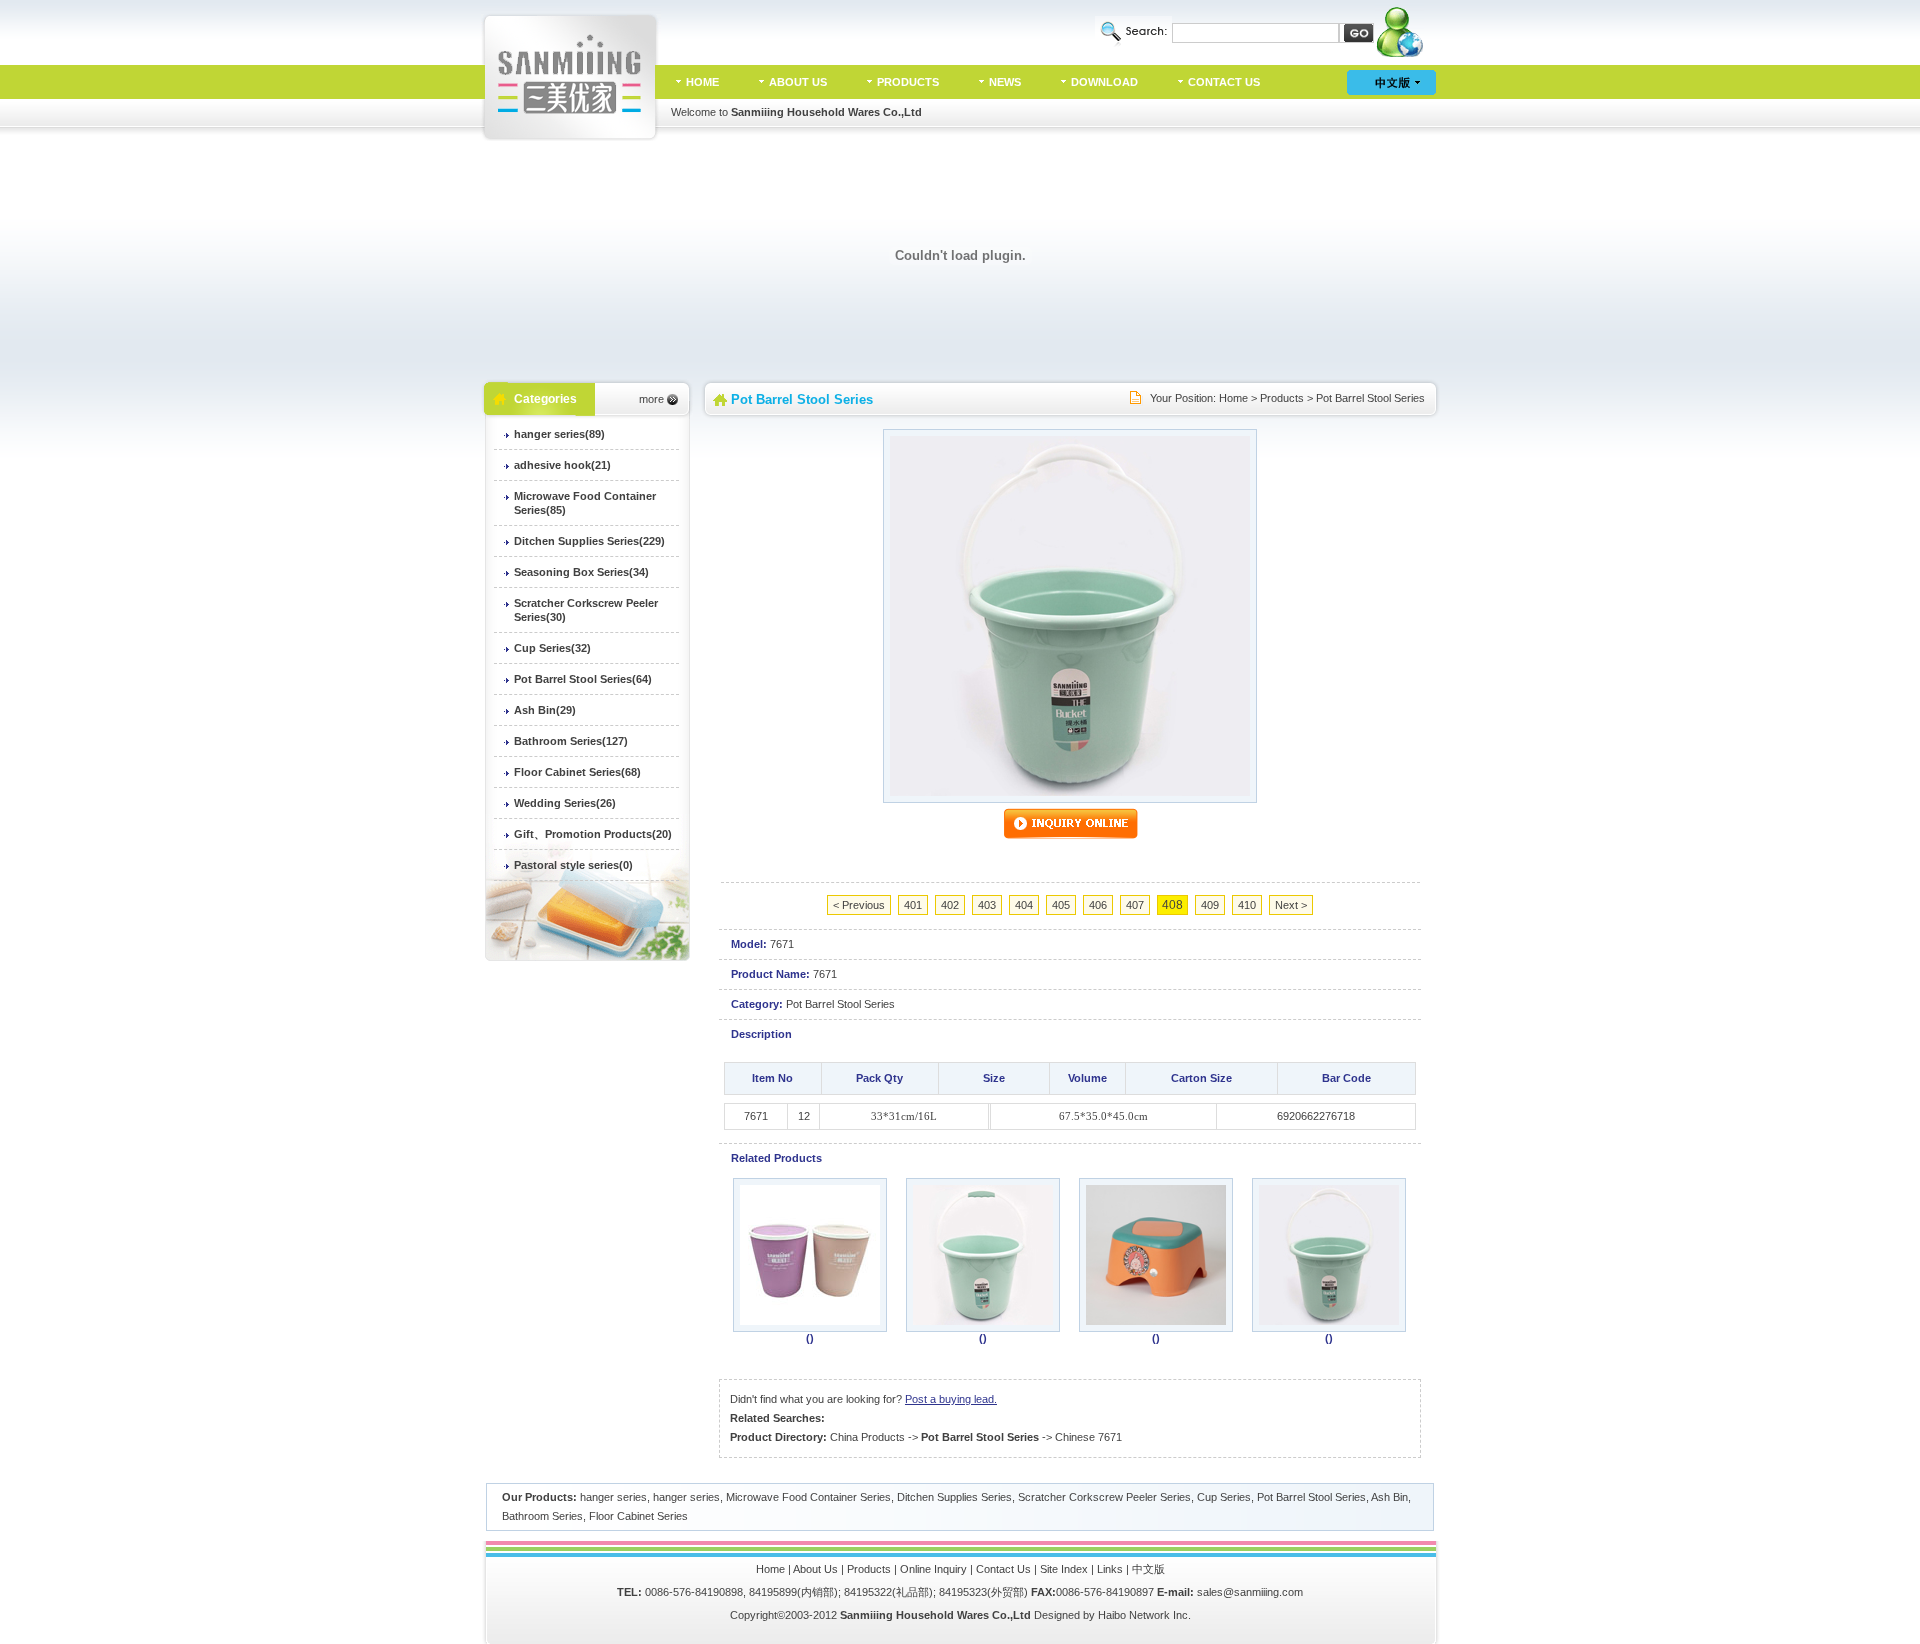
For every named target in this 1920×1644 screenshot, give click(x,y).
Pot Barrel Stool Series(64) (583, 679)
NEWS (1005, 82)
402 (950, 905)
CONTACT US (1224, 82)
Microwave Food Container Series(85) (585, 503)
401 (913, 905)
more (651, 399)
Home (1233, 398)
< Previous (859, 905)
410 (1247, 905)
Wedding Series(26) (565, 803)
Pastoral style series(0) (573, 865)
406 (1098, 905)
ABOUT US (798, 82)
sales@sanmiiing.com (1250, 1592)
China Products (867, 1437)
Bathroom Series (542, 1516)
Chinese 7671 (1088, 1437)
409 (1210, 905)
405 (1061, 905)
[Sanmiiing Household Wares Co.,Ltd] (571, 137)
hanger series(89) (559, 434)
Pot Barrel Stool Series (1370, 398)
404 (1024, 905)
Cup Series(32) (552, 648)
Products (1282, 398)
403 (987, 905)
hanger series (613, 1497)
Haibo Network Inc (1143, 1615)
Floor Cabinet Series (638, 1516)
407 (1135, 905)
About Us (815, 1569)
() (810, 1338)
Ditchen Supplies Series (954, 1497)
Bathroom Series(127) (571, 741)
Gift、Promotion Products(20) (593, 834)
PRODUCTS (908, 82)
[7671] (1070, 792)
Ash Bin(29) (545, 710)
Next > (1291, 905)
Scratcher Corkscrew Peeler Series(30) (586, 610)
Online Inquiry (933, 1569)
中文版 (1148, 1569)
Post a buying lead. (951, 1399)
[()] (810, 1321)
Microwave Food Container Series (808, 1497)
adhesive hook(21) (562, 465)
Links (1110, 1569)
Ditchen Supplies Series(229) (589, 541)
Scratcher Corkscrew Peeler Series (1104, 1497)
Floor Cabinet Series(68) (577, 772)
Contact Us (1003, 1569)
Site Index (1064, 1569)
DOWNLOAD (1104, 82)
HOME (702, 82)
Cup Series (1224, 1497)
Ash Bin (1389, 1497)
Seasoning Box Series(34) (581, 572)
